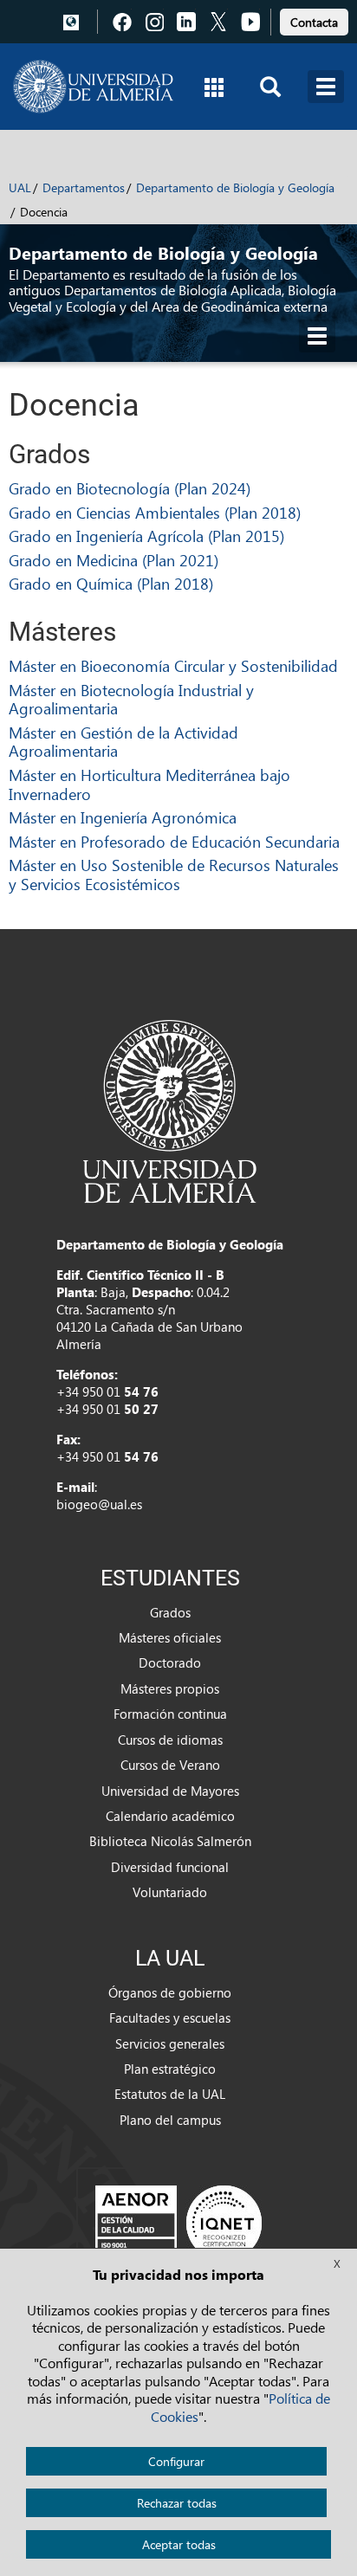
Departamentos (84, 187)
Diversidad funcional (170, 1867)
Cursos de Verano (170, 1765)
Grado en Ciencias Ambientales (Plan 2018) (155, 512)
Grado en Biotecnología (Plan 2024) (130, 488)
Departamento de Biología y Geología (235, 187)
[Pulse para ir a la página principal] (93, 87)
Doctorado (170, 1662)
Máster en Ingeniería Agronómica (123, 817)
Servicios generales (170, 2043)
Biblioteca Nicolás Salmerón (170, 1841)
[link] (314, 19)
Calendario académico (170, 1816)
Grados (170, 1612)
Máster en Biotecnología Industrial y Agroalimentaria (131, 699)
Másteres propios (170, 1688)
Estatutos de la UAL (170, 2094)
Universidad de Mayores (170, 1791)
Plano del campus (170, 2120)
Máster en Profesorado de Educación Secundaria (174, 841)
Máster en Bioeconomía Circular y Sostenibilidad (173, 665)
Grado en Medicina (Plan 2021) (114, 560)
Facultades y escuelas (170, 2018)
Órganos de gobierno (170, 1992)
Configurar (176, 2461)
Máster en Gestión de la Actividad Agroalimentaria (123, 742)
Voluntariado (170, 1892)
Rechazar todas (177, 2503)
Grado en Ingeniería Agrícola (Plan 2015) (146, 536)
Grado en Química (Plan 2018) (111, 583)
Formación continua (170, 1714)
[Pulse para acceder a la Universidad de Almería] (170, 1110)
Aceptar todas (179, 2544)
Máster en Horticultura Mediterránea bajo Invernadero (149, 784)
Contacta (314, 22)
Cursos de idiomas (170, 1740)
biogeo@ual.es (99, 1504)
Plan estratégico (170, 2069)
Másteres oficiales (170, 1637)
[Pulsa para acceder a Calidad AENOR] (178, 2223)
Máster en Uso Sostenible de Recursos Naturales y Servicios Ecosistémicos (174, 874)
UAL (20, 187)
